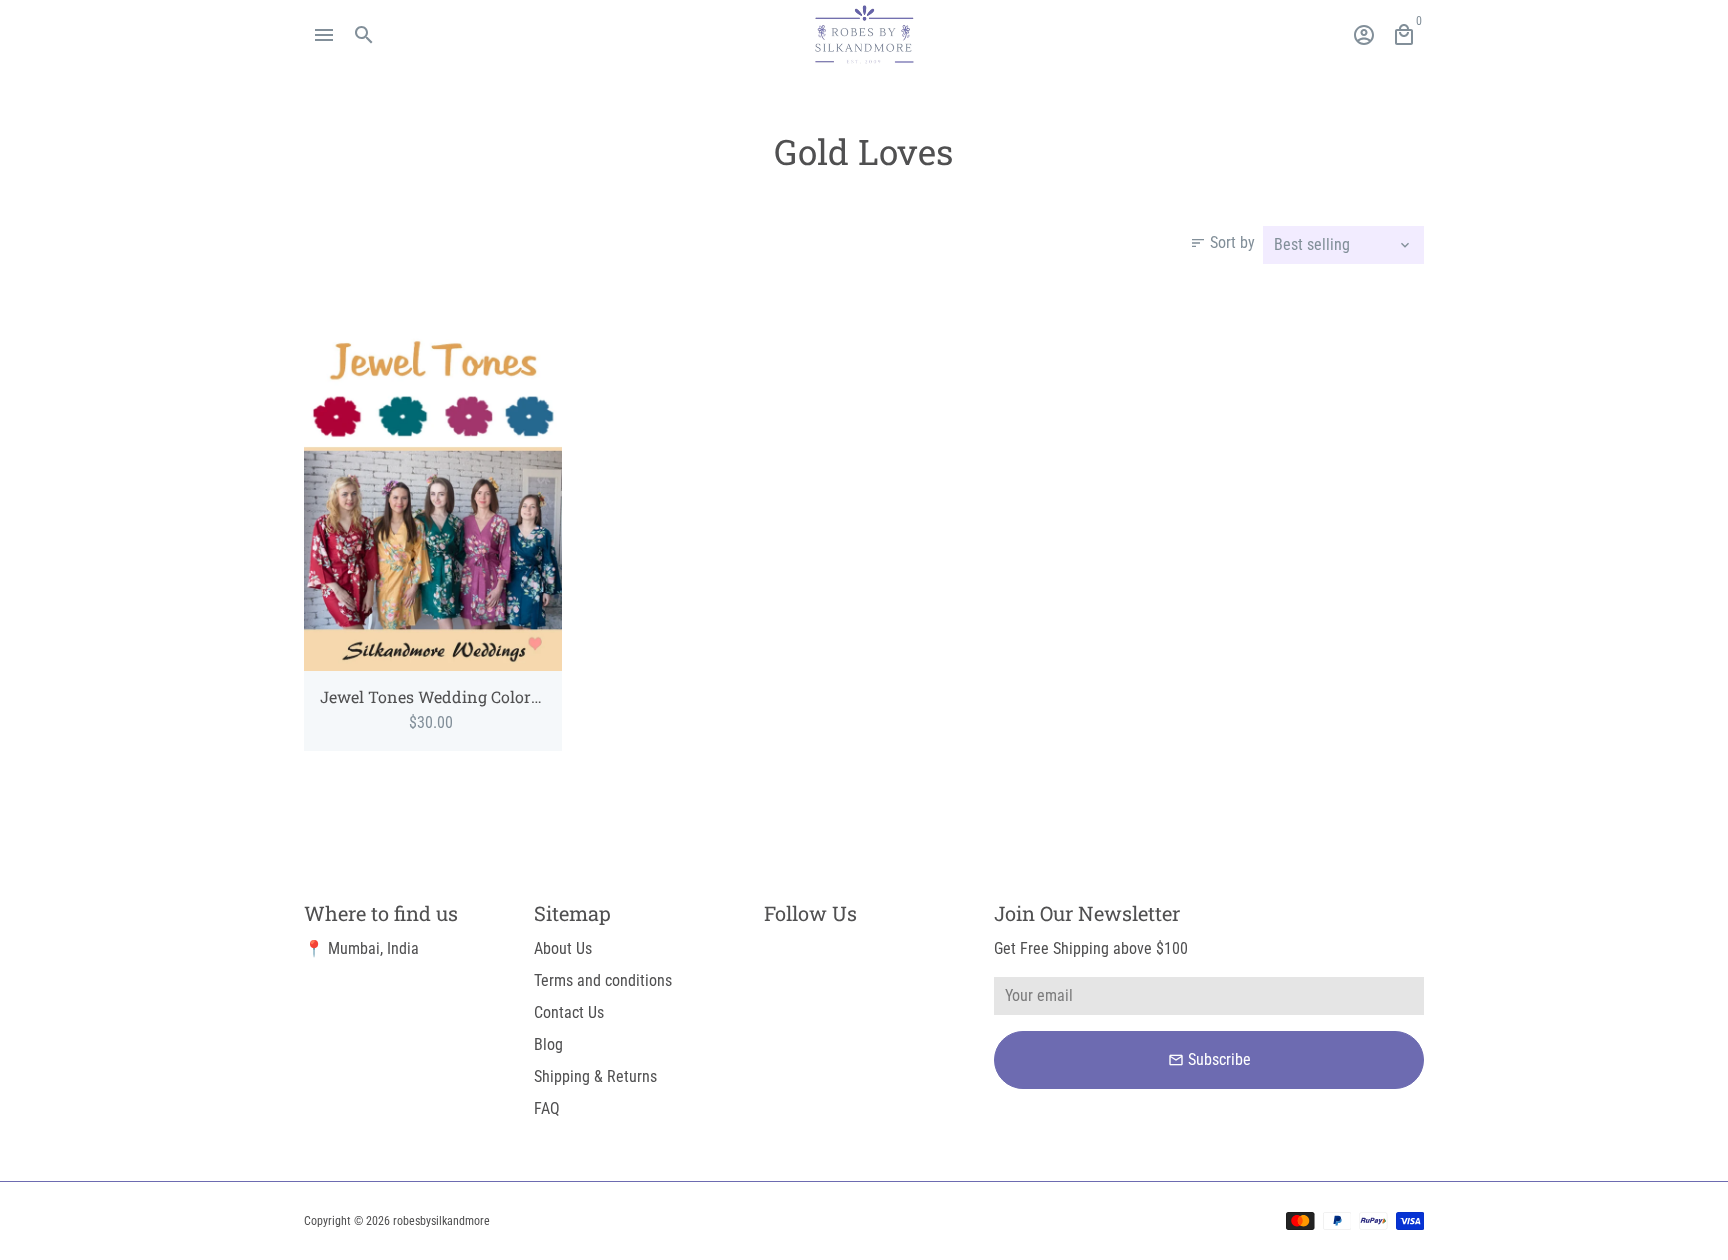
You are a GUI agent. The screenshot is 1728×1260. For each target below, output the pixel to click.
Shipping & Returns (595, 1076)
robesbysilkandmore (441, 1221)
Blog (548, 1044)
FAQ (547, 1108)
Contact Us (569, 1012)
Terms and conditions (603, 980)
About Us (563, 948)
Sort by (1222, 242)
